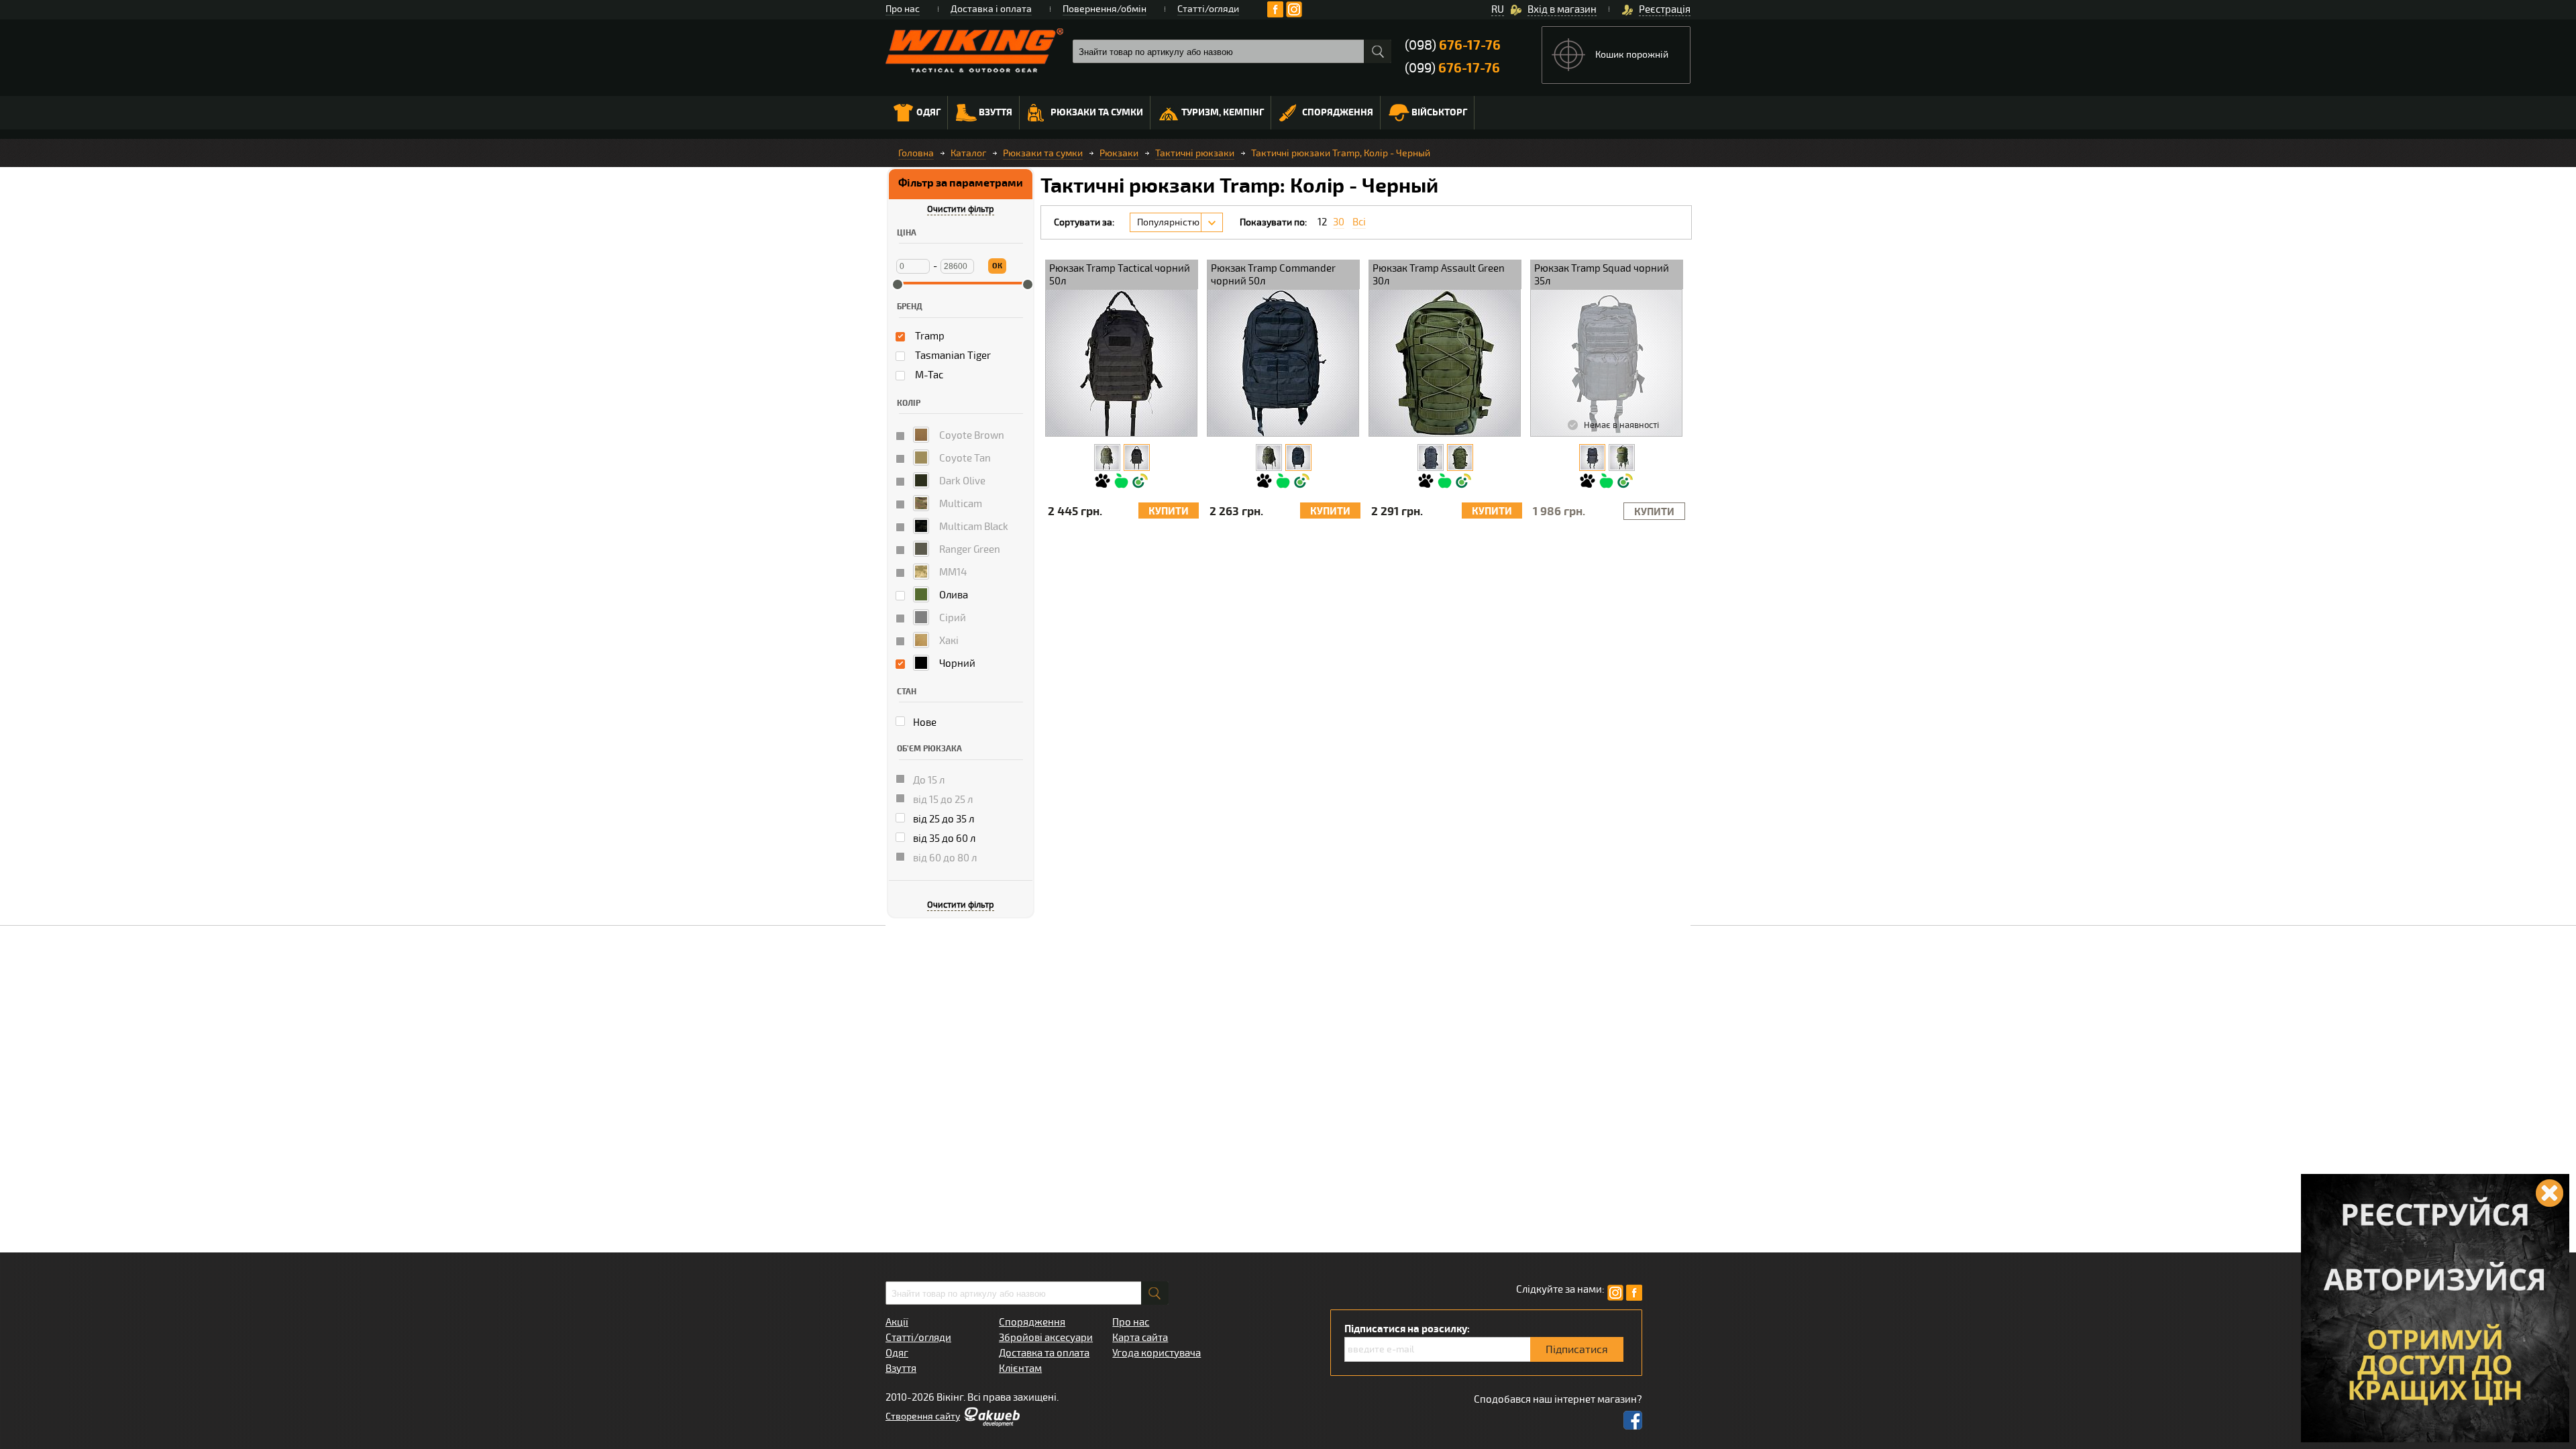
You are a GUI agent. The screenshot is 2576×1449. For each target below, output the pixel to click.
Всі (1359, 222)
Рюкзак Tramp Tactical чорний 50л (1120, 275)
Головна (916, 153)
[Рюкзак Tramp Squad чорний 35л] (1592, 458)
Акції (897, 1322)
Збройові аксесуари (1046, 1338)
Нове (924, 722)
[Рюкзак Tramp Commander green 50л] (1269, 458)
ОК (997, 266)
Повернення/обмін (1105, 9)
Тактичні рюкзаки (1195, 153)
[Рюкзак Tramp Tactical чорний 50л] (1137, 458)
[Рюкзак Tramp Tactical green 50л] (1107, 458)
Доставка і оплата (991, 9)
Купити (1169, 512)
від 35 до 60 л (943, 839)
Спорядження (1338, 112)
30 (1339, 222)
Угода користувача (1157, 1353)
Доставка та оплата (1044, 1353)
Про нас (903, 9)
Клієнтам (1020, 1368)
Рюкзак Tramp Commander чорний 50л (1273, 275)
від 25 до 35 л (943, 819)
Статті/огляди (1208, 9)
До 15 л (928, 780)
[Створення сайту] (991, 1424)
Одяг (928, 112)
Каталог (968, 153)
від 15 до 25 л (942, 800)
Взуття (996, 112)
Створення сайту (923, 1416)
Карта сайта (1140, 1338)
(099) (1452, 68)
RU (1498, 9)
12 (1322, 222)
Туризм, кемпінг (1223, 112)
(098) (1453, 45)
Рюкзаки (1119, 153)
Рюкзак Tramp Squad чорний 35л (1602, 275)
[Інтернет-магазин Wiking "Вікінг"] (974, 50)
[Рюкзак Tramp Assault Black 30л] (1431, 458)
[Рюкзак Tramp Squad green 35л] (1622, 458)
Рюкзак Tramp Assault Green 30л (1439, 275)
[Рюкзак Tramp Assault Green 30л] (1460, 458)
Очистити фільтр (961, 209)
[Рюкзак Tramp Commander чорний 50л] (1298, 458)
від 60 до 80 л (944, 858)
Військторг (1439, 112)
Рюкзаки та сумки (1097, 112)
